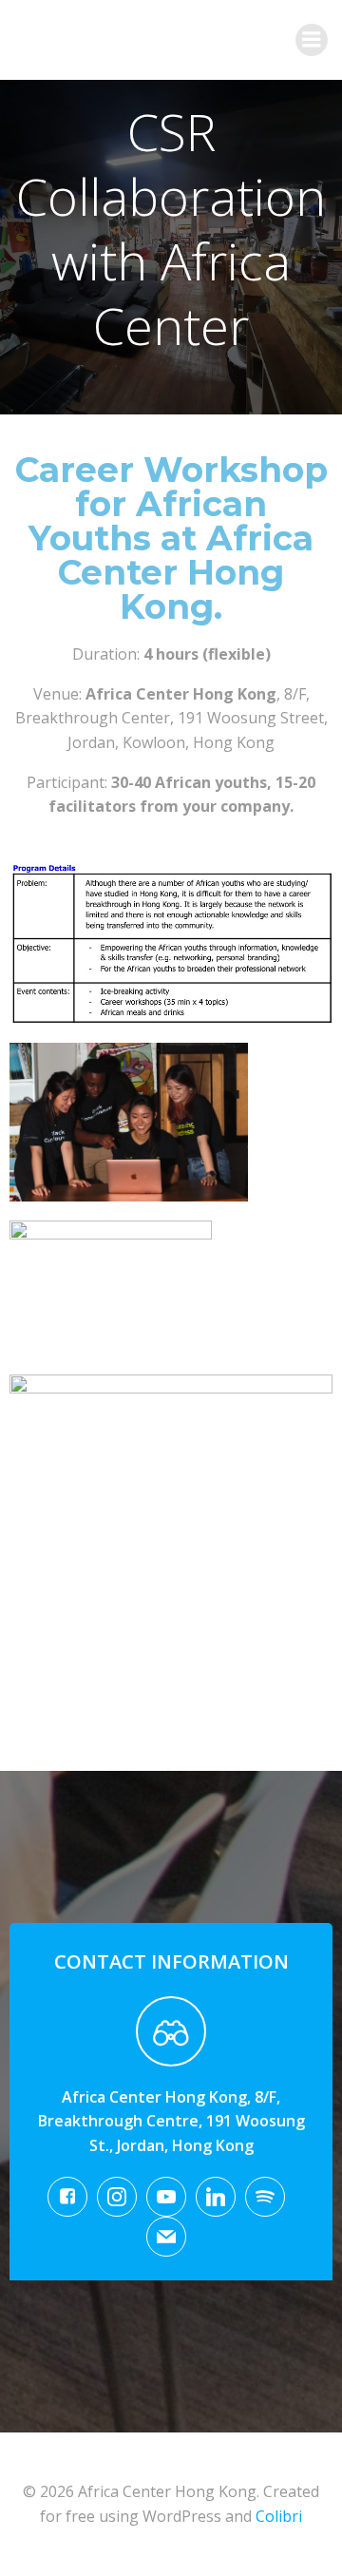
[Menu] (312, 40)
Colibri (279, 2516)
